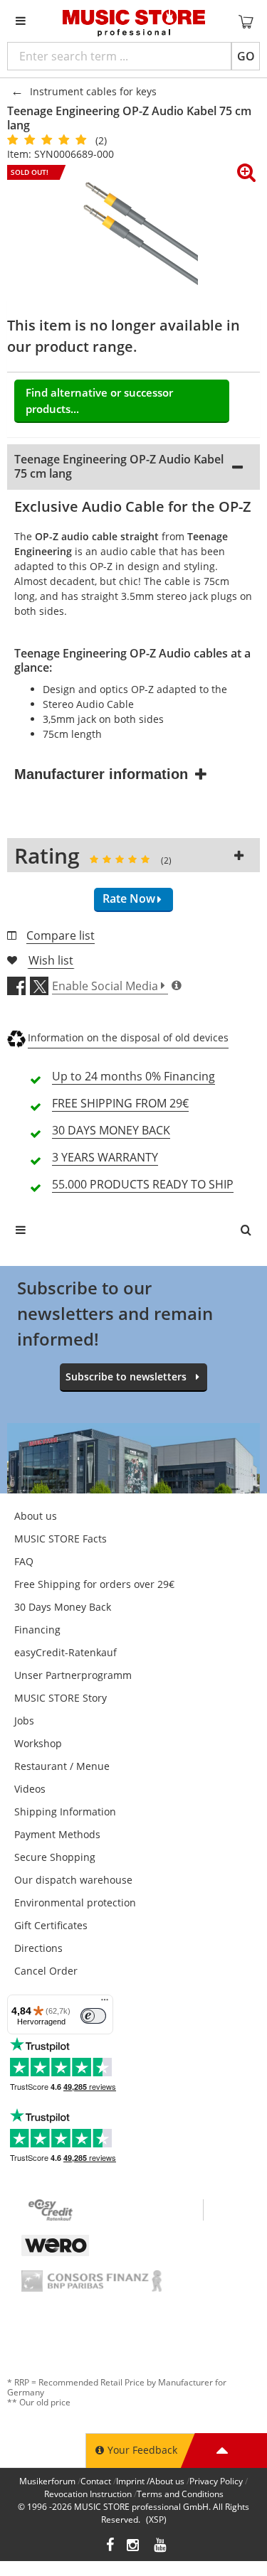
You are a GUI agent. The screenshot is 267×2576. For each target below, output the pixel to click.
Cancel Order (46, 1971)
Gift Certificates (51, 1925)
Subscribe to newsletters (126, 1376)
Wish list (51, 960)
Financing (37, 1630)
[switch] (93, 2016)
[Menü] (105, 2003)
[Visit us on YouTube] (161, 2547)
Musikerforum (47, 2481)
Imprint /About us (150, 2481)
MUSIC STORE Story (61, 1698)
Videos (30, 1789)
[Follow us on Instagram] (134, 2547)
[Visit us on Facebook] (110, 2547)
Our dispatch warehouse (73, 1880)
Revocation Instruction (88, 2494)
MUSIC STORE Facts (61, 1539)
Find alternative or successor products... (99, 401)
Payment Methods (57, 1834)
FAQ (24, 1561)
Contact (96, 2481)
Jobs (24, 1721)
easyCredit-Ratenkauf (66, 1652)
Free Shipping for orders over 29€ (94, 1584)
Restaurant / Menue (62, 1766)
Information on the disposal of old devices (128, 1037)
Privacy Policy (216, 2481)
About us (36, 1516)
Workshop (38, 1743)
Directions (38, 1948)
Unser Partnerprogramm (73, 1675)
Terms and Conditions (180, 2494)
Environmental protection (75, 1903)
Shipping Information (65, 1812)
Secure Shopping (55, 1857)
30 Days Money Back (63, 1607)
